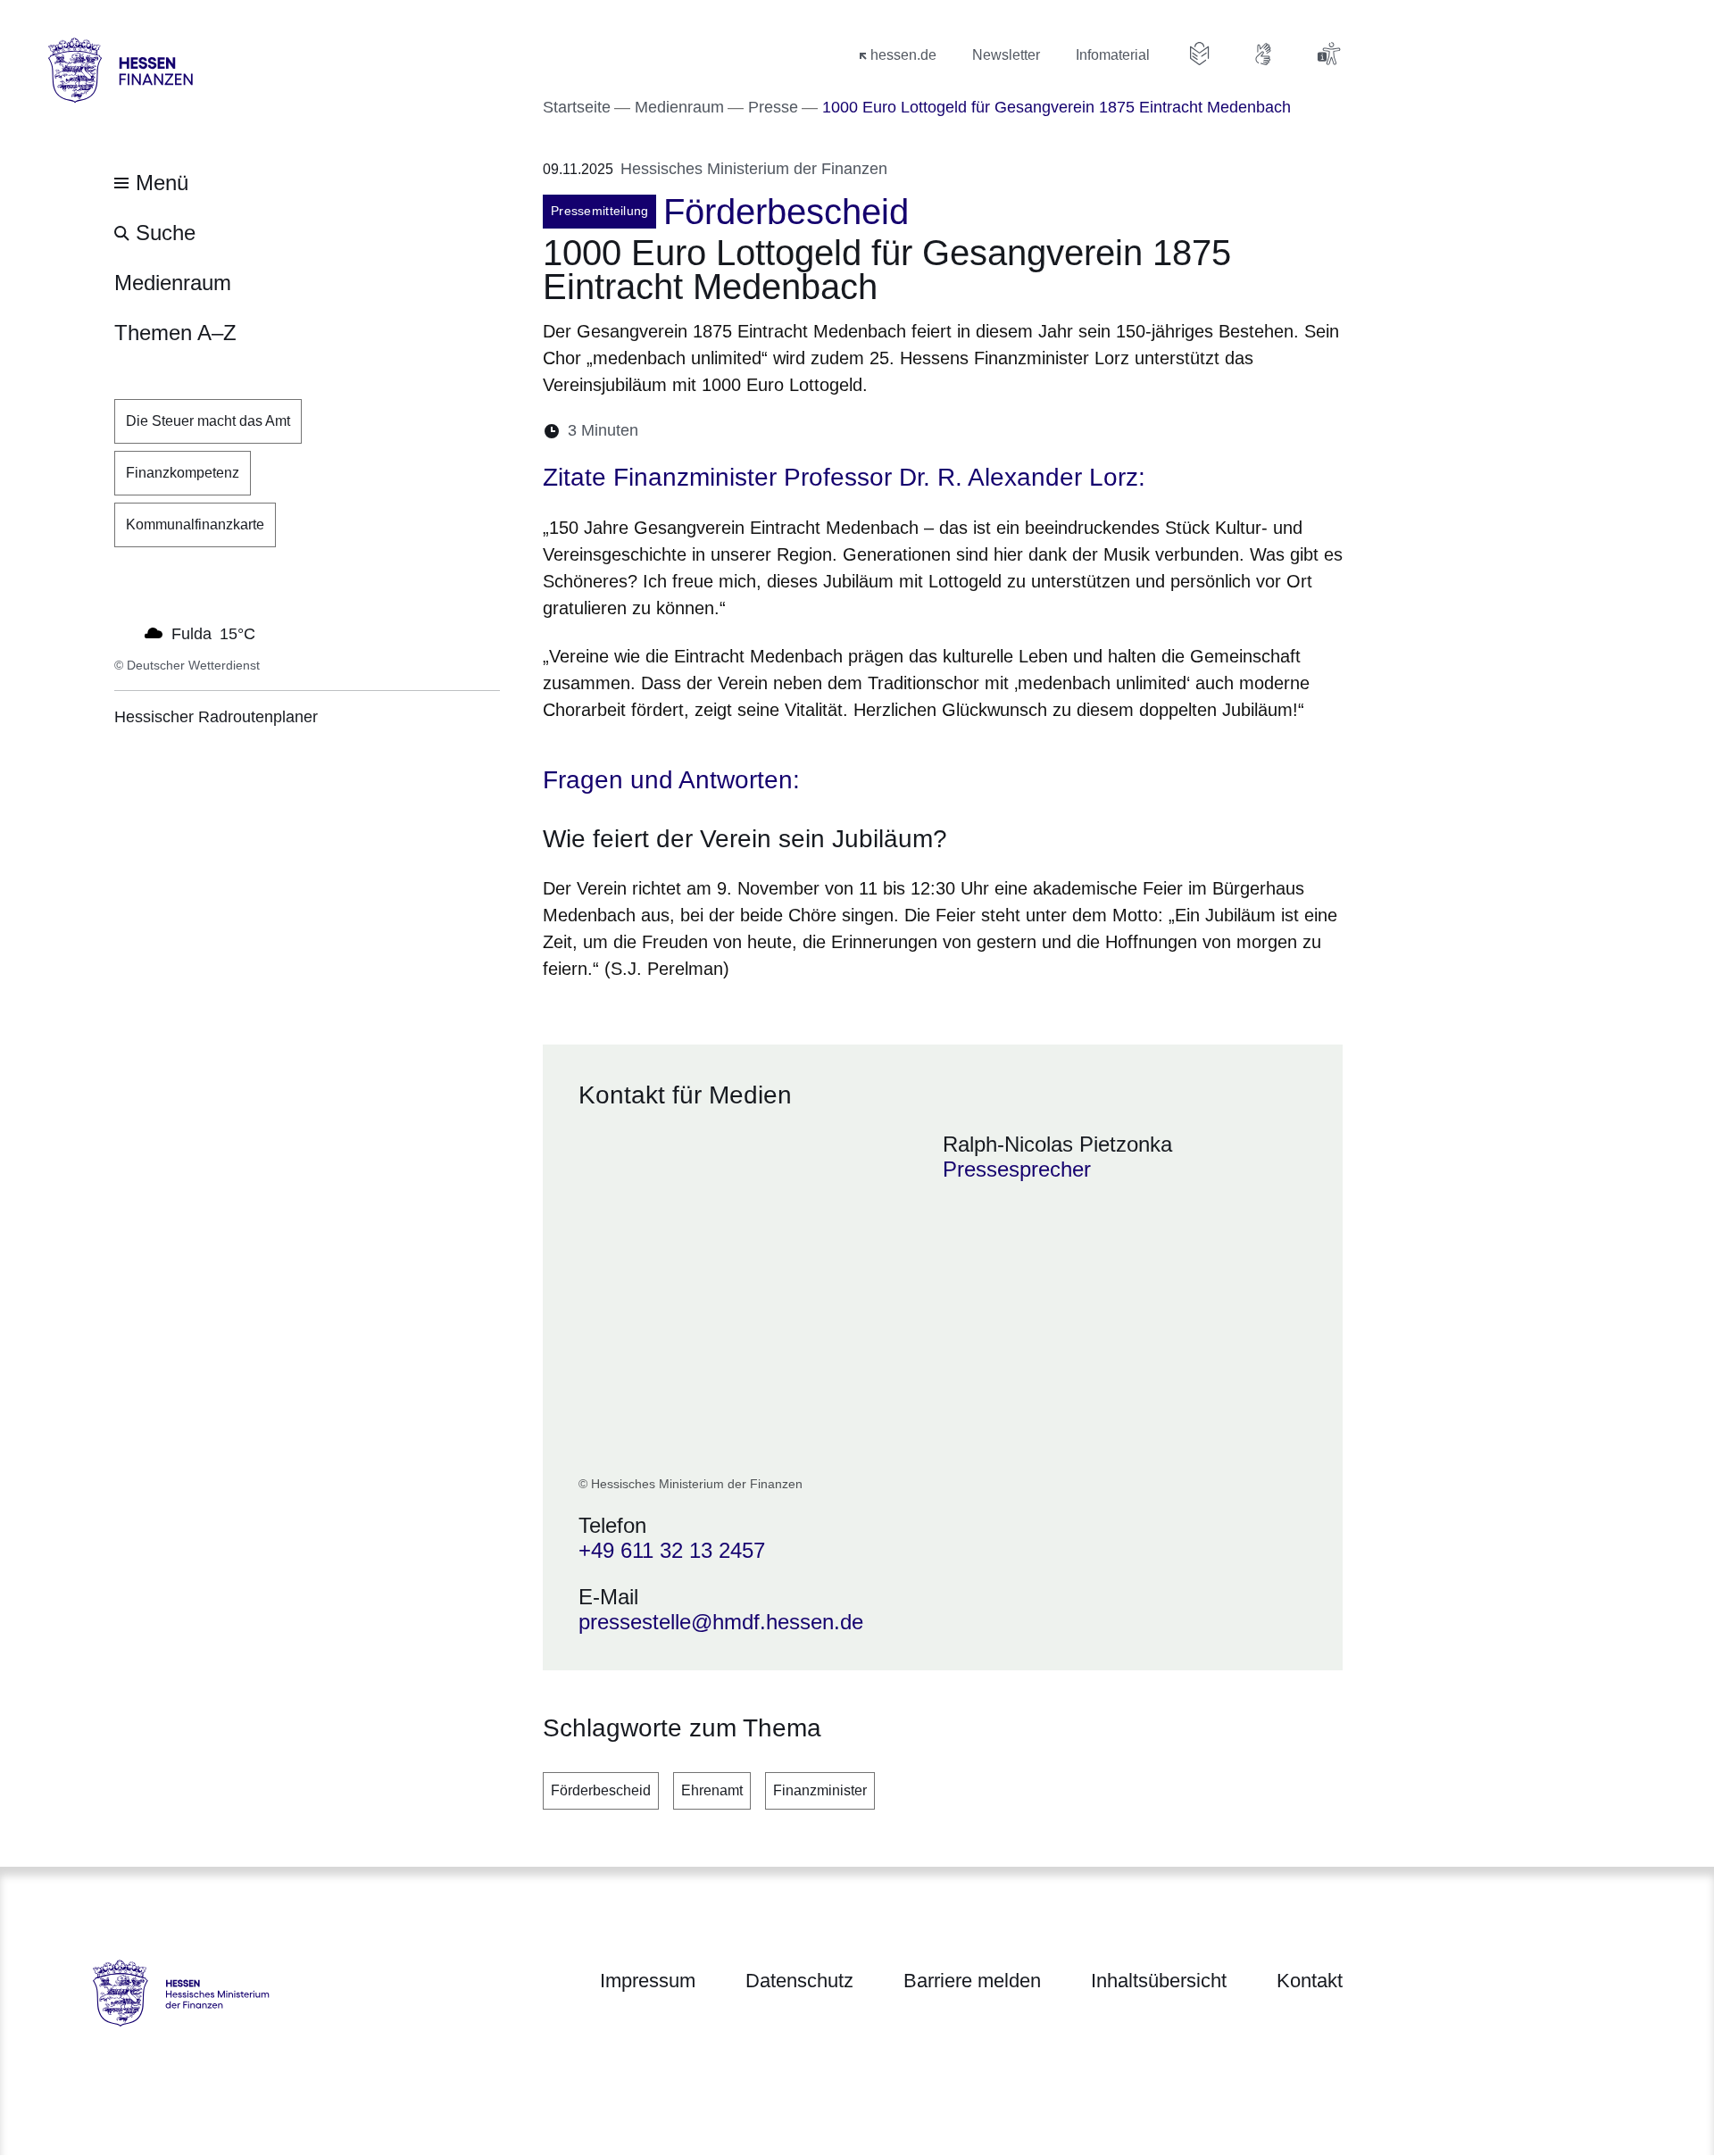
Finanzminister (820, 1790)
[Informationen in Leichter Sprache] (1200, 54)
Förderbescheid (601, 1790)
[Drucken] (806, 431)
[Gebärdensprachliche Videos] (1264, 54)
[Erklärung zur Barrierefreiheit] (1328, 54)
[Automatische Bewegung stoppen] (124, 632)
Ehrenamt (712, 1790)
